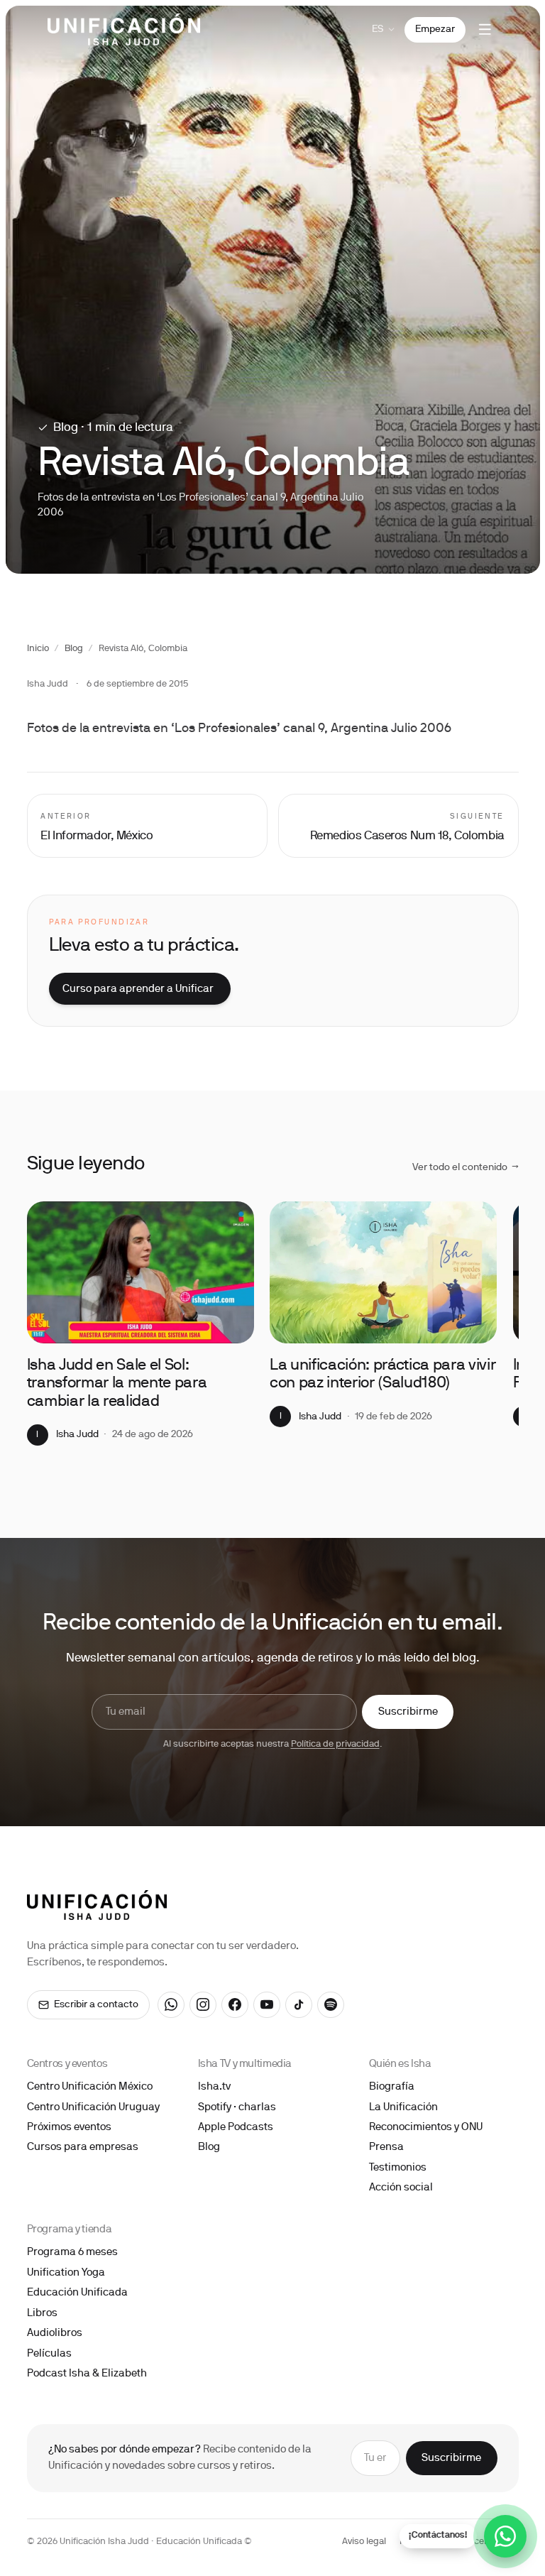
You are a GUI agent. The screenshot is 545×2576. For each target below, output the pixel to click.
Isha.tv (214, 2087)
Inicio (38, 649)
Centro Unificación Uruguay (93, 2107)
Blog (74, 649)
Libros (42, 2313)
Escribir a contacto (96, 2005)
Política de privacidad (335, 1745)
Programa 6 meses (72, 2252)
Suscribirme (408, 1712)
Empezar (435, 29)
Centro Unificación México (90, 2087)
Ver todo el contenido (466, 1168)
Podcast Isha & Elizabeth (87, 2374)
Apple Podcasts (236, 2127)
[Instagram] (203, 2005)
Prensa (386, 2147)
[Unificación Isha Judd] (124, 29)
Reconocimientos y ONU (426, 2127)
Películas (49, 2354)
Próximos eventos (69, 2127)
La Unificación (403, 2107)
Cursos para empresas (83, 2147)
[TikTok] (299, 2005)
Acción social (401, 2188)
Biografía (392, 2087)
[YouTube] (267, 2005)
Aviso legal (364, 2542)
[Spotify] (331, 2005)
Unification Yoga (66, 2273)
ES (378, 29)
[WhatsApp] (171, 2005)
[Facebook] (235, 2005)
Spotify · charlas (237, 2107)
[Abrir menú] (485, 30)
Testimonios (398, 2168)
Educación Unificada (77, 2293)
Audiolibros (55, 2333)
